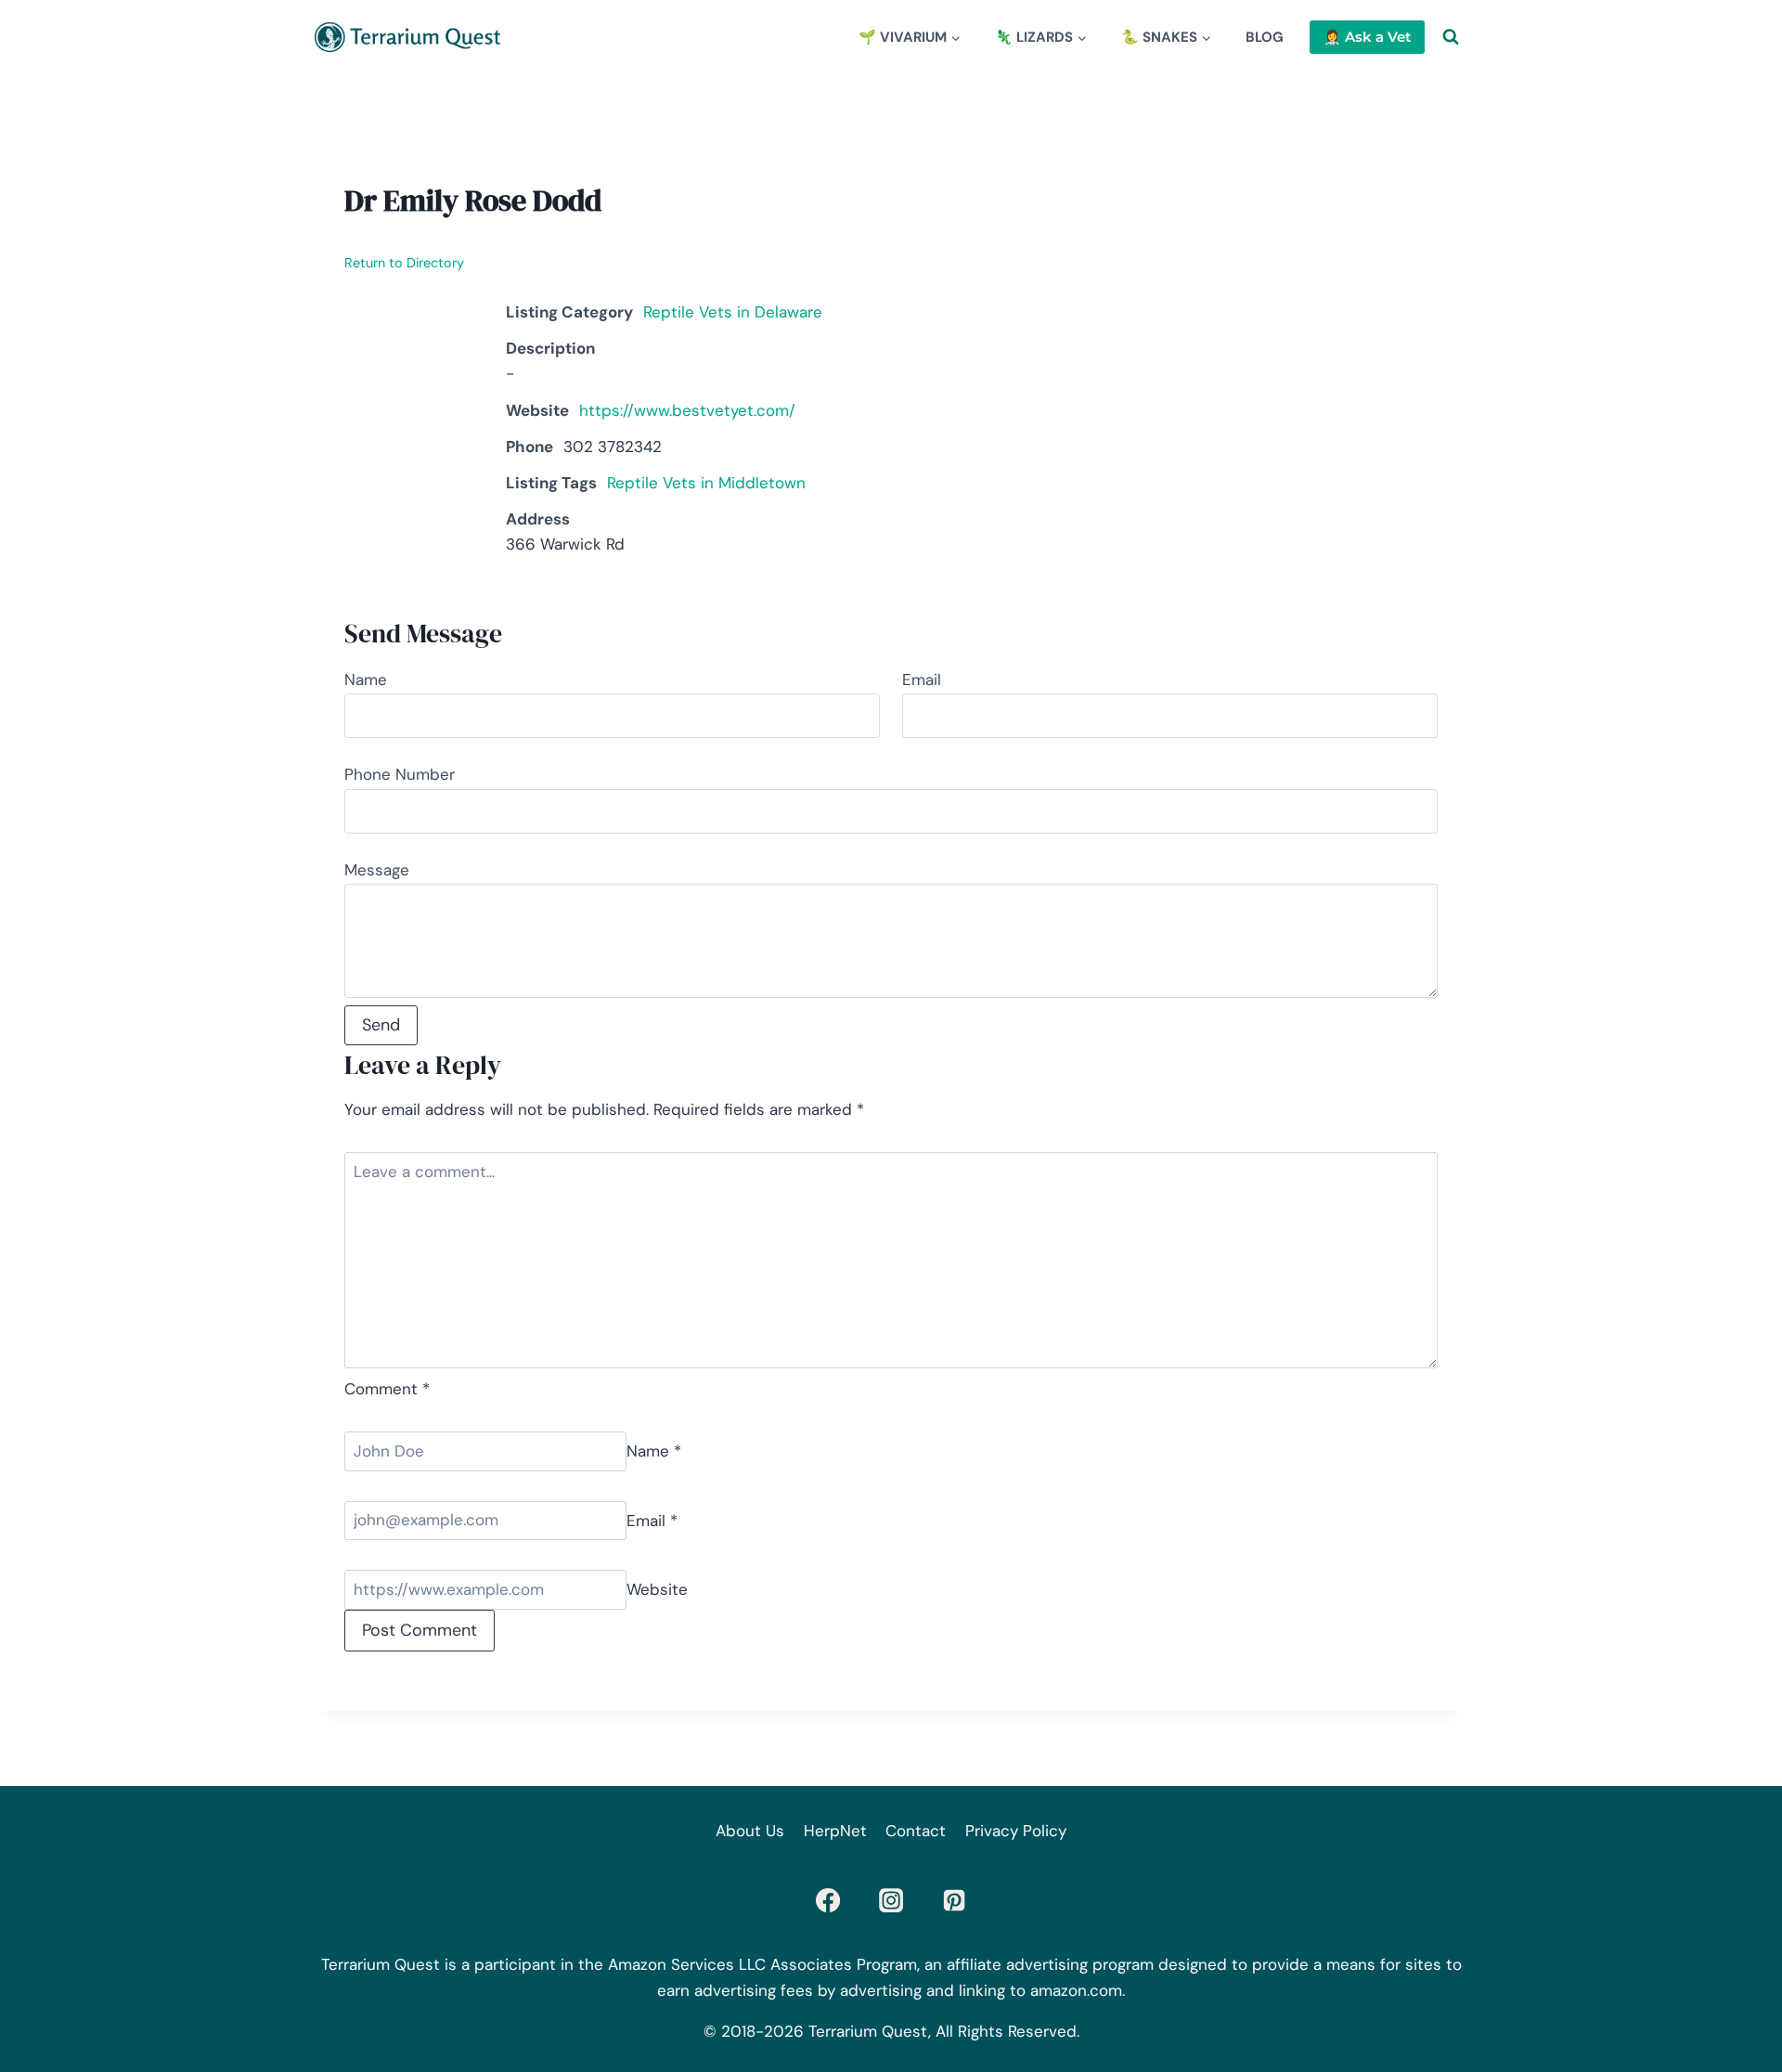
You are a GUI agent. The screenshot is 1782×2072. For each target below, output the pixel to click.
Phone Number (400, 774)
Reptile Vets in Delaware (733, 312)
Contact (916, 1831)
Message (377, 870)
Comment (387, 1389)
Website (657, 1589)
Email (922, 680)
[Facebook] (828, 1900)
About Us (750, 1831)
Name (366, 680)
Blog (1265, 37)
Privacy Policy (1016, 1831)
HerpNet (835, 1831)
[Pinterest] (954, 1900)
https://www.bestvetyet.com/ (687, 410)
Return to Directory (404, 263)
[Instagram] (891, 1900)
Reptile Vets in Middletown (706, 483)
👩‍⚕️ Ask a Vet (1367, 37)
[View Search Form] (1451, 37)
